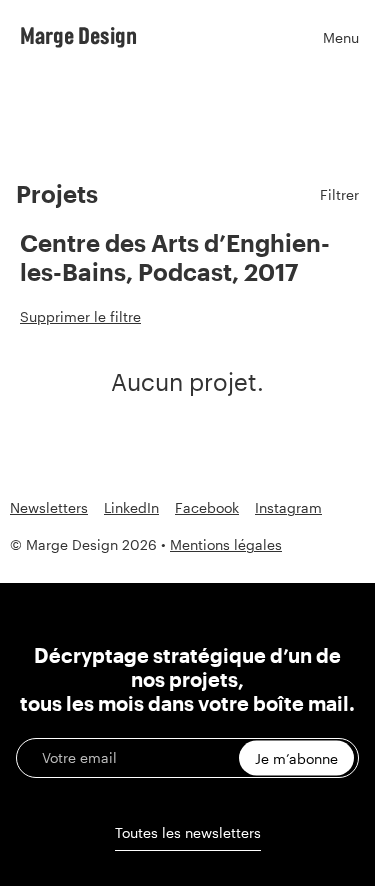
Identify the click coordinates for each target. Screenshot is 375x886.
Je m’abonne (296, 758)
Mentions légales (226, 544)
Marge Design (78, 35)
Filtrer (339, 194)
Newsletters (49, 508)
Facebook (207, 508)
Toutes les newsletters (188, 832)
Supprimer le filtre (80, 316)
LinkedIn (131, 508)
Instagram (288, 508)
